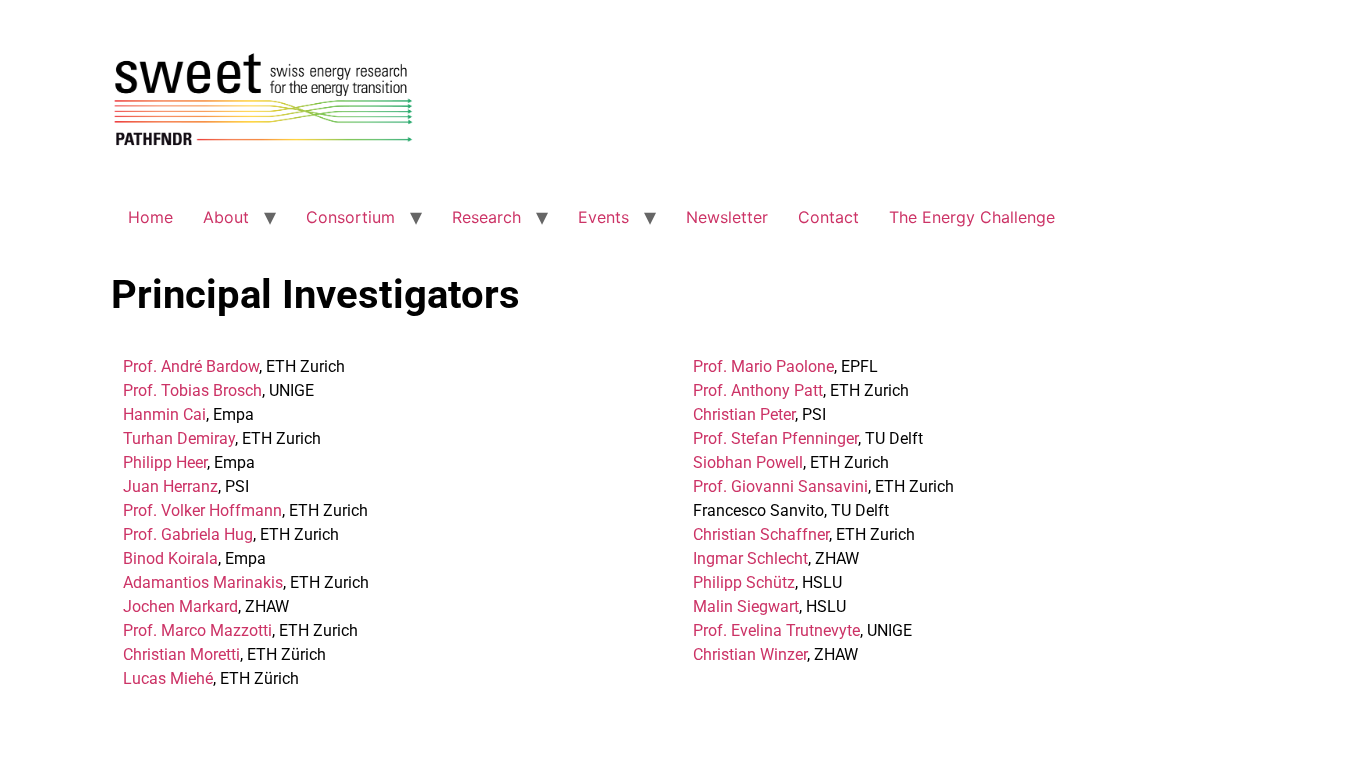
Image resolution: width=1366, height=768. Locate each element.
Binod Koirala (170, 558)
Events (603, 217)
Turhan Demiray (179, 438)
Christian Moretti (181, 654)
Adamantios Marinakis (203, 582)
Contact (828, 217)
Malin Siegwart (746, 606)
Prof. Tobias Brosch (192, 390)
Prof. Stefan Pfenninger (775, 438)
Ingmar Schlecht (750, 558)
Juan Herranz (170, 486)
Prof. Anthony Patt (758, 390)
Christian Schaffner (761, 534)
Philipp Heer (165, 462)
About (226, 217)
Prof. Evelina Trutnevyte (776, 630)
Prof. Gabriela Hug (188, 534)
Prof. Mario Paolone (763, 366)
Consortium (350, 217)
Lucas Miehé (168, 678)
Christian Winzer (750, 654)
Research (486, 217)
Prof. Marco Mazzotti (197, 630)
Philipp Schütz (744, 582)
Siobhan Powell (748, 462)
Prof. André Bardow (191, 366)
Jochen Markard (180, 606)
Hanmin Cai (164, 414)
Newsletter (727, 217)
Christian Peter (744, 414)
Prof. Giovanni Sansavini (780, 486)
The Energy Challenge (972, 217)
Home (150, 217)
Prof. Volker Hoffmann (202, 510)
